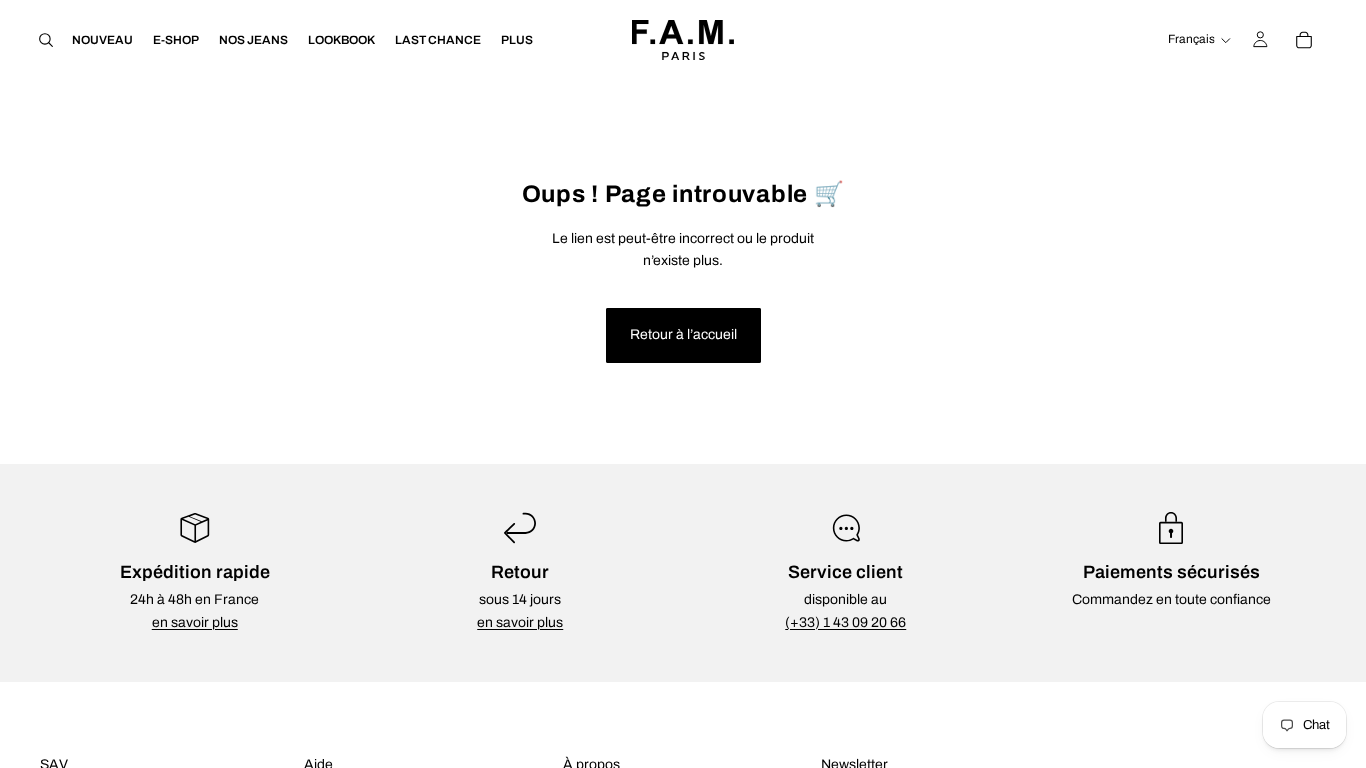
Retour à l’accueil (683, 334)
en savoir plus (195, 622)
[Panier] (1304, 40)
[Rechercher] (46, 40)
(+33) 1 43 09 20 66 (845, 622)
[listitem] (517, 40)
